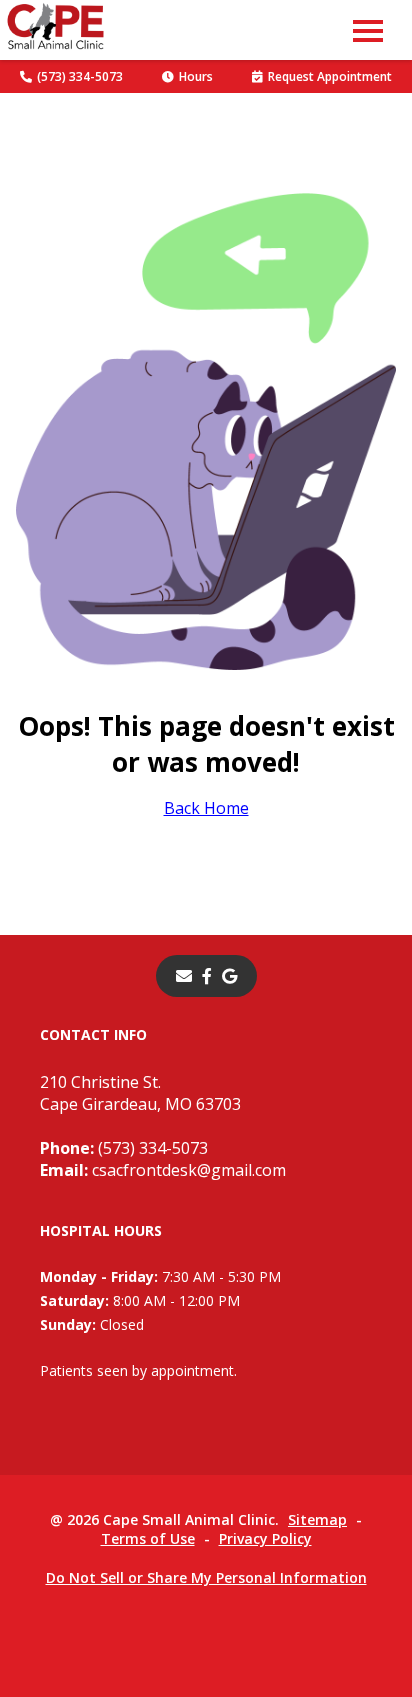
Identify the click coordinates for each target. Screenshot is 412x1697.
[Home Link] (55, 30)
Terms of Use (148, 1538)
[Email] (184, 976)
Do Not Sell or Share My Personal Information (206, 1577)
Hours (196, 76)
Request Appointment (330, 76)
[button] (368, 30)
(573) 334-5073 (80, 76)
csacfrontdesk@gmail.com (163, 1170)
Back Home (206, 808)
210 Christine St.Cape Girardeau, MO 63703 (140, 1093)
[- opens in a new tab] (207, 976)
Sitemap (317, 1519)
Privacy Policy (265, 1538)
